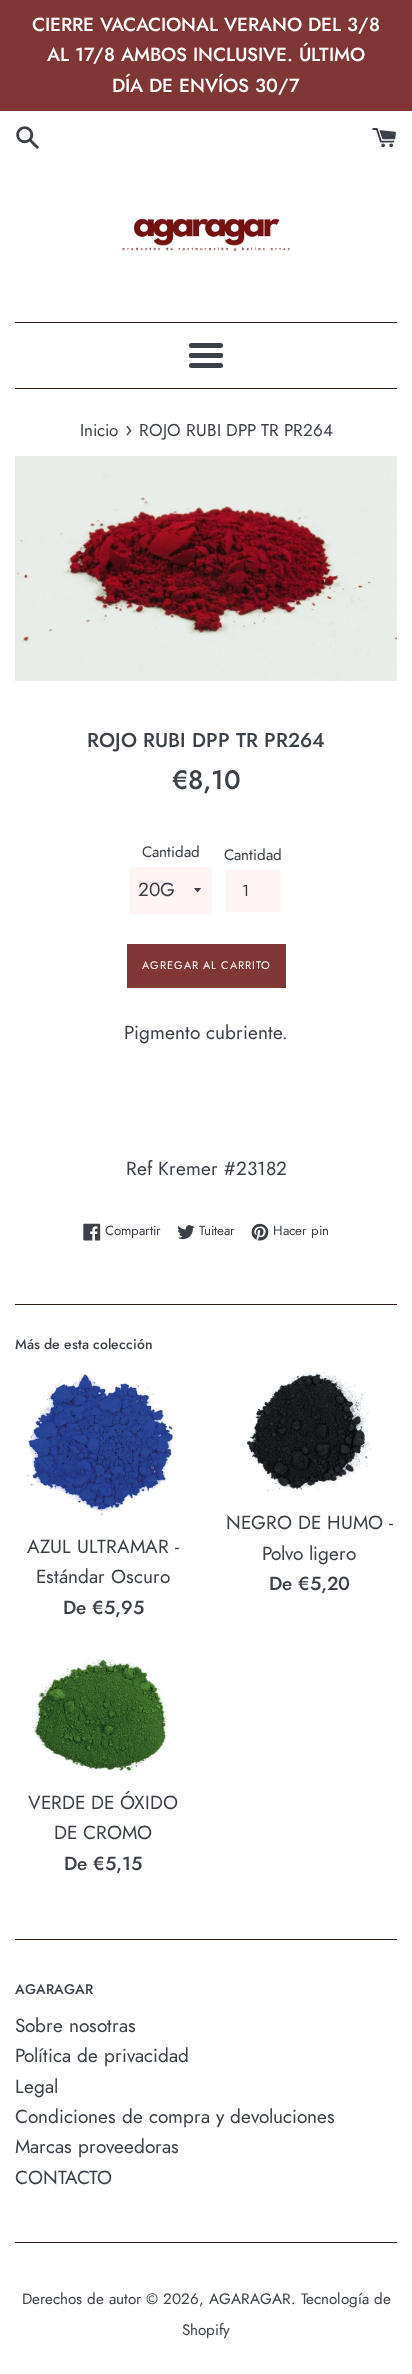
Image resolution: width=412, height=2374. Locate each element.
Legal (36, 2086)
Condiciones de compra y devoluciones (175, 2116)
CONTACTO (63, 2177)
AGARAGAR (250, 2299)
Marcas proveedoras (97, 2146)
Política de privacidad (102, 2055)
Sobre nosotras (75, 2025)
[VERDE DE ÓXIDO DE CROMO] (103, 1715)
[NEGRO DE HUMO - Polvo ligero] (309, 1432)
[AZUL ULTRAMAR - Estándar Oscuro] (103, 1444)
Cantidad (171, 852)
